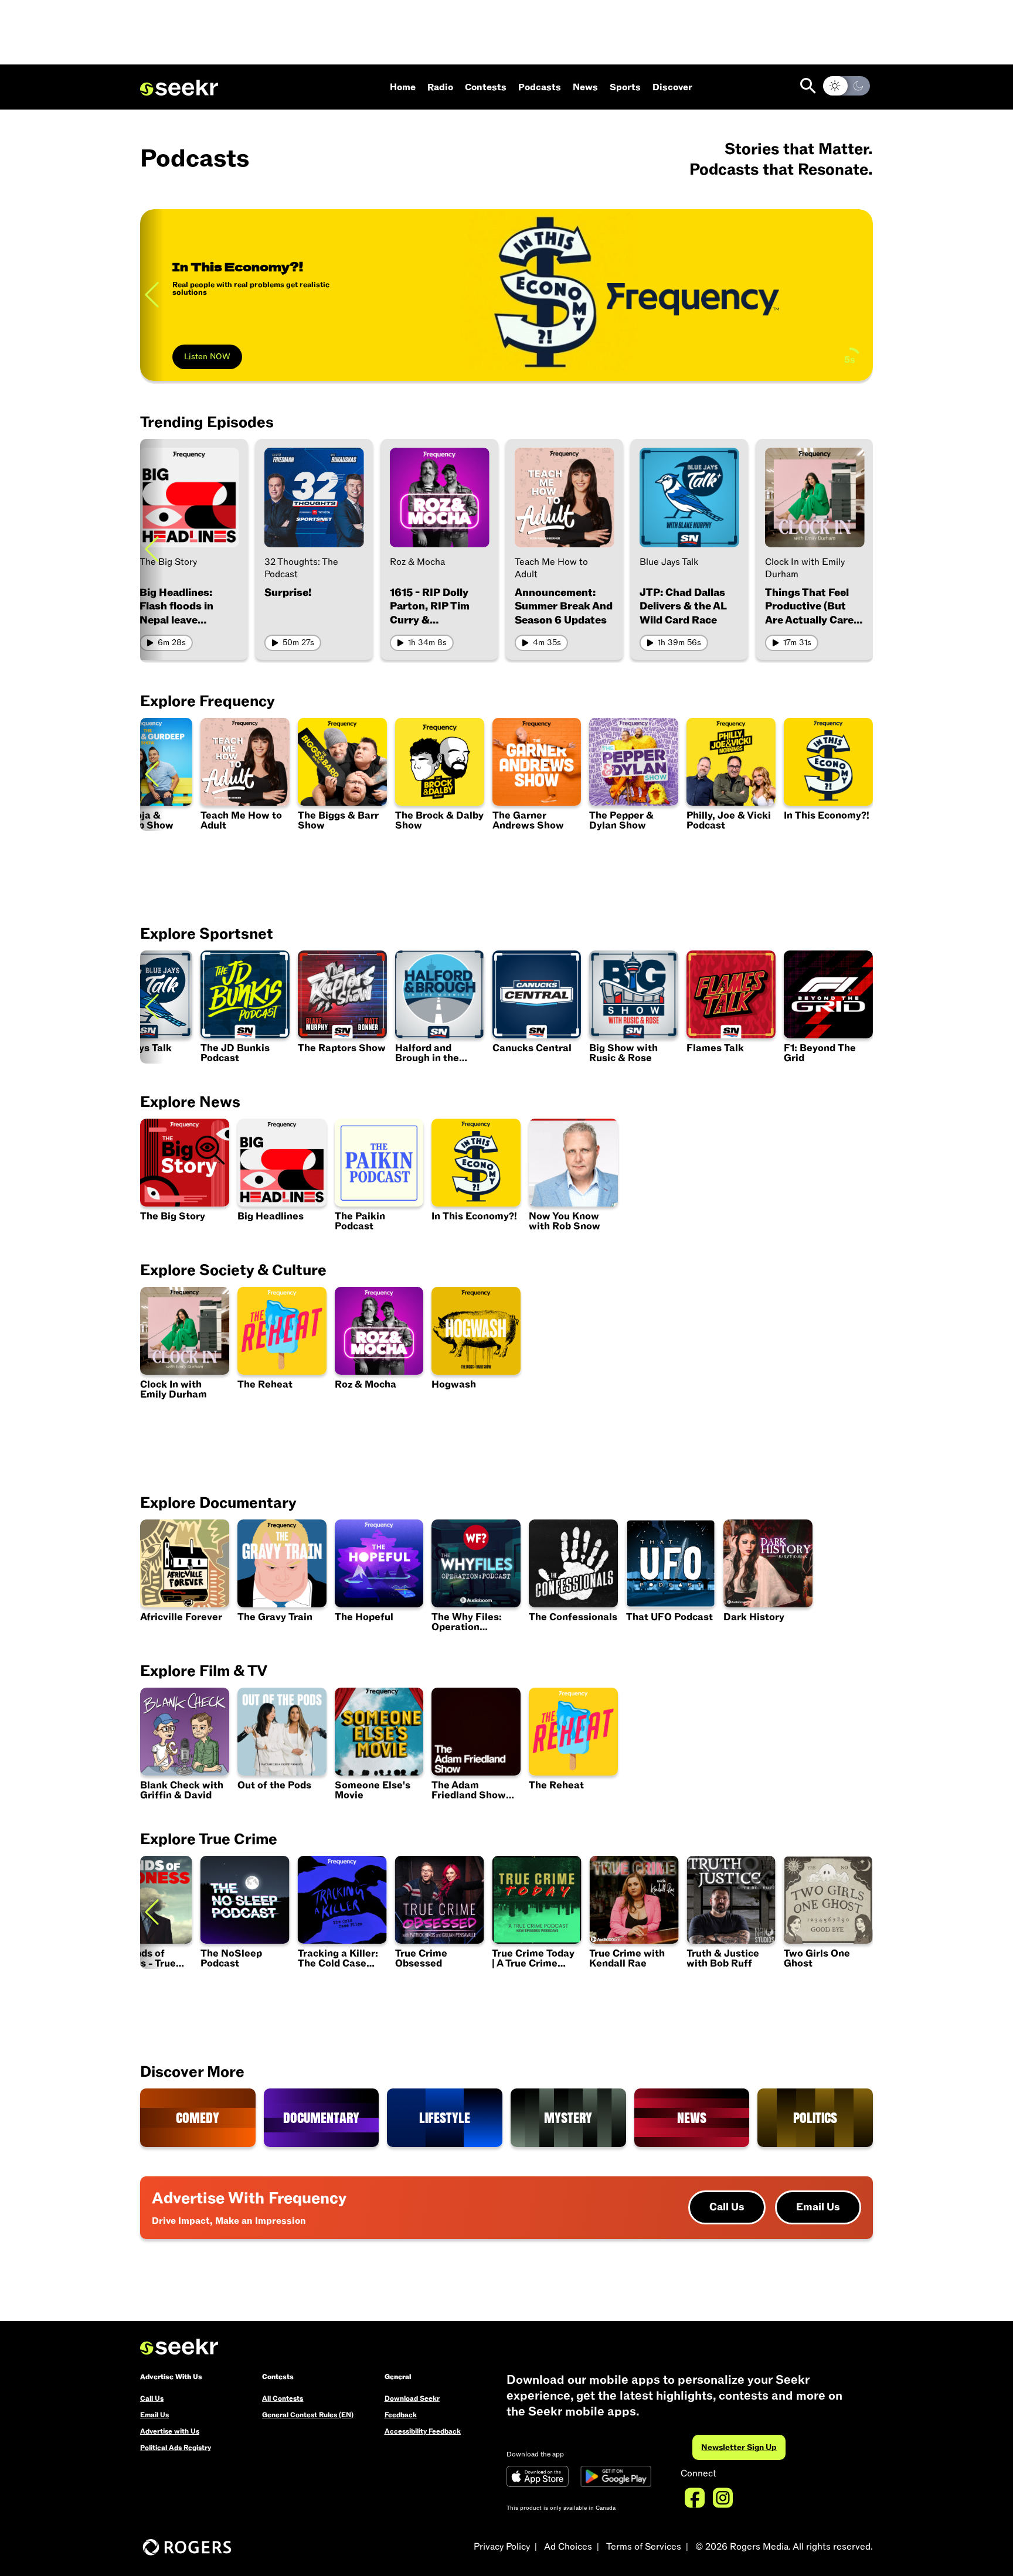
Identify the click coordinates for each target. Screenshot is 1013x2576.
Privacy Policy (502, 2547)
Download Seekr (412, 2398)
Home (403, 87)
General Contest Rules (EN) (308, 2415)
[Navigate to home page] (179, 88)
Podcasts (540, 87)
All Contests (283, 2398)
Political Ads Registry (176, 2448)
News (585, 87)
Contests (486, 87)
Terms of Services (644, 2547)
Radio (440, 87)
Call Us (727, 2207)
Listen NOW (207, 357)
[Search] (808, 86)
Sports (625, 87)
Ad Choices (568, 2547)
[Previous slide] (152, 295)
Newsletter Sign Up (739, 2447)
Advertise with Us (170, 2431)
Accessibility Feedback (423, 2431)
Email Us (818, 2207)
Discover (672, 87)
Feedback (401, 2415)
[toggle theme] (847, 86)
